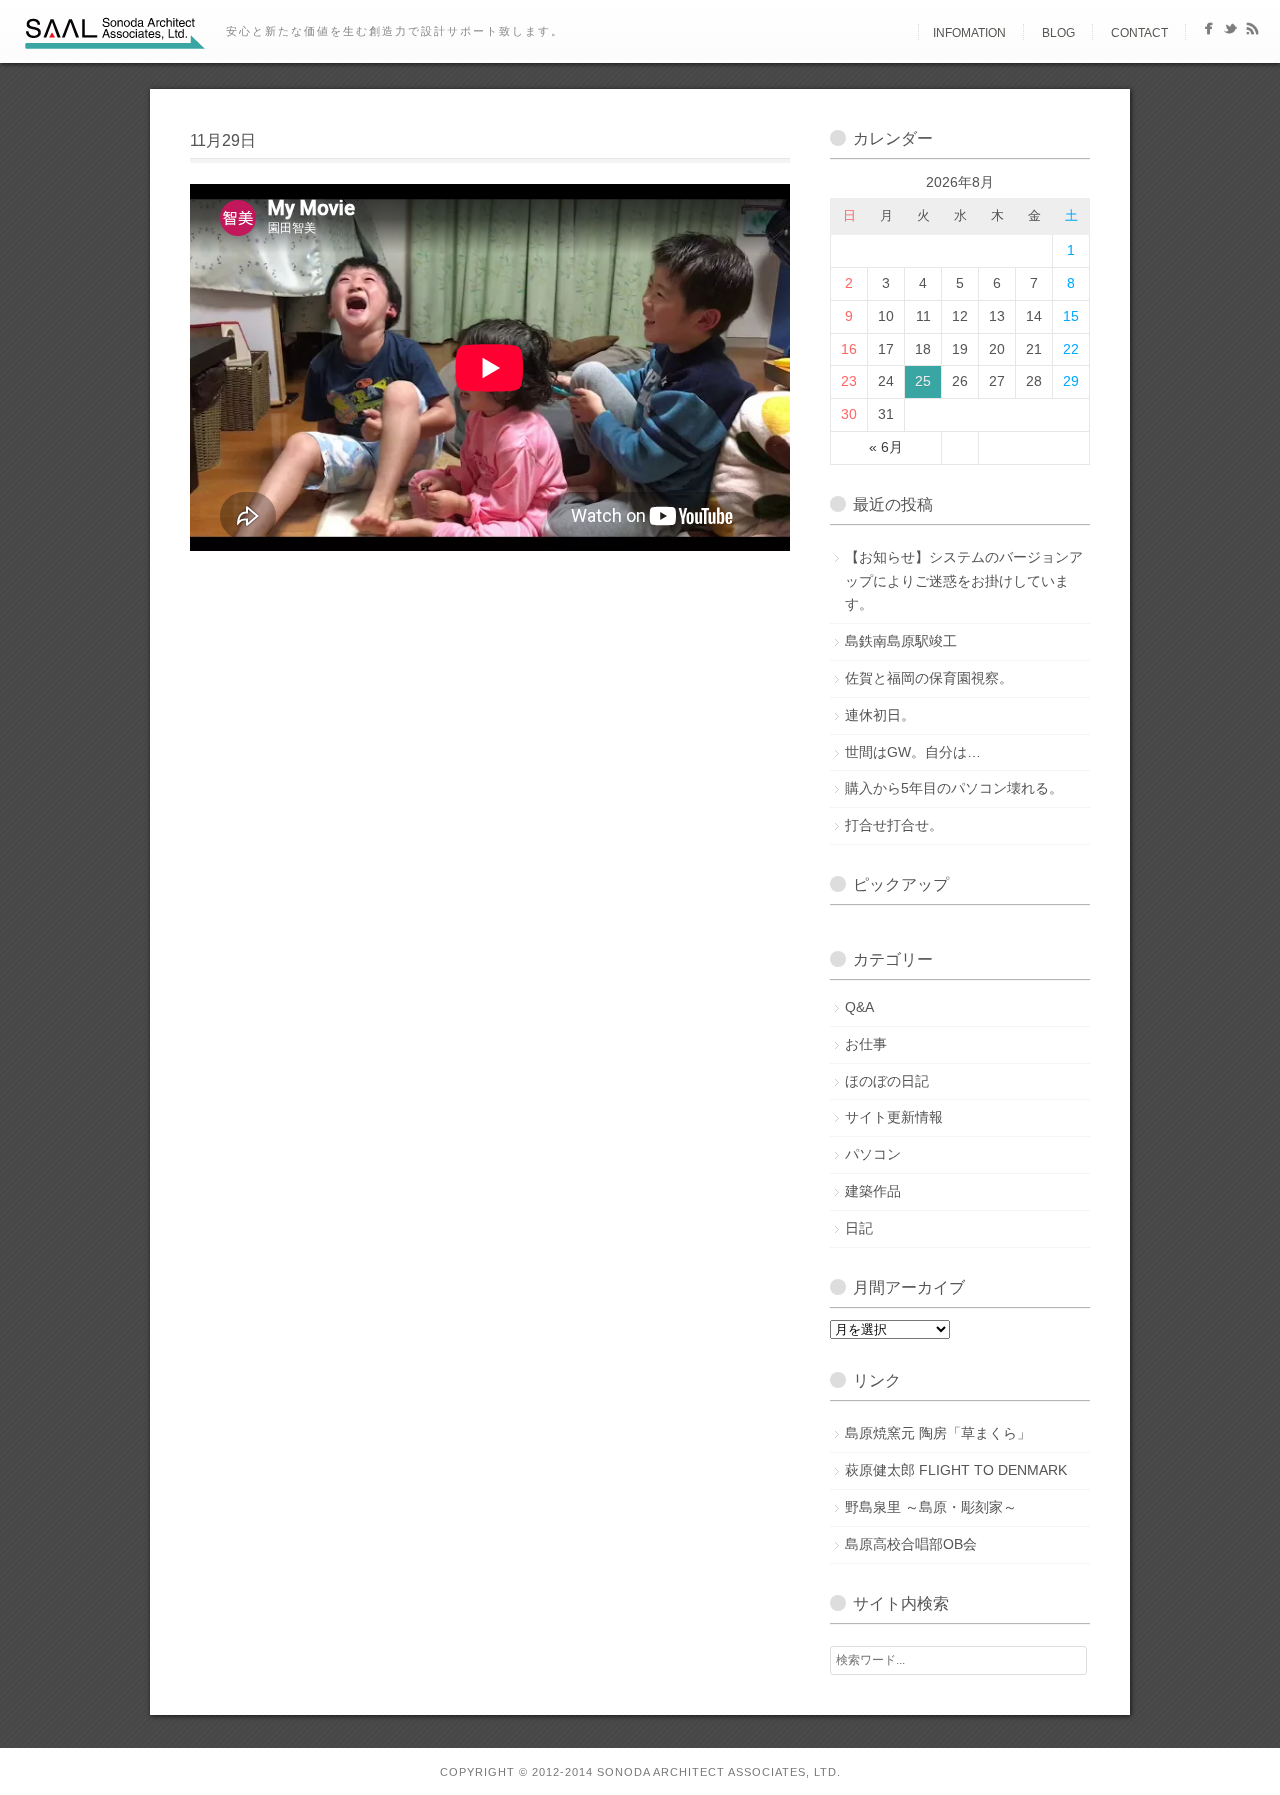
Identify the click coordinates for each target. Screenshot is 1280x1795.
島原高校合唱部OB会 (911, 1544)
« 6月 (886, 447)
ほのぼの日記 (887, 1081)
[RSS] (1252, 32)
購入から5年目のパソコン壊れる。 (954, 788)
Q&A (859, 1007)
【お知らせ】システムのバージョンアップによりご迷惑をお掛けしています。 (964, 581)
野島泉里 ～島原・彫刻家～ (931, 1507)
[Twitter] (1230, 32)
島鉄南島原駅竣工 (901, 641)
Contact (1139, 33)
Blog (1058, 33)
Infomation (969, 33)
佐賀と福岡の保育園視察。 (929, 678)
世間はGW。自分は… (913, 752)
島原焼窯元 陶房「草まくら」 (938, 1433)
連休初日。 (880, 715)
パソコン (873, 1154)
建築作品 (873, 1191)
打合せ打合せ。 (894, 825)
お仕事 (866, 1044)
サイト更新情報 (894, 1117)
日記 (859, 1228)
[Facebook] (1208, 32)
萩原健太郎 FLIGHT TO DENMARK (956, 1470)
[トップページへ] (901, 33)
